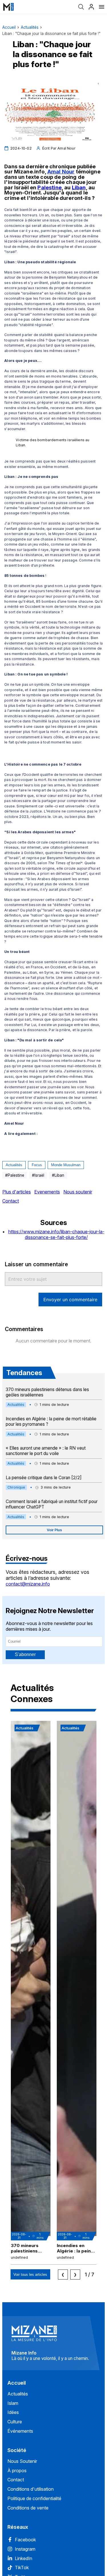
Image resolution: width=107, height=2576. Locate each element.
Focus (37, 1165)
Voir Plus (54, 1530)
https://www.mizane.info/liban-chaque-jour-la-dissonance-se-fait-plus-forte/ (56, 1234)
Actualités (30, 27)
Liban (79, 187)
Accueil (9, 27)
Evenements (47, 1192)
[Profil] (91, 7)
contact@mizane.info (28, 1584)
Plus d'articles (17, 1192)
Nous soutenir (78, 1192)
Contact (11, 1201)
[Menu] (102, 7)
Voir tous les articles (30, 2275)
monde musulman (66, 1165)
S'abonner (25, 1654)
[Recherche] (81, 7)
